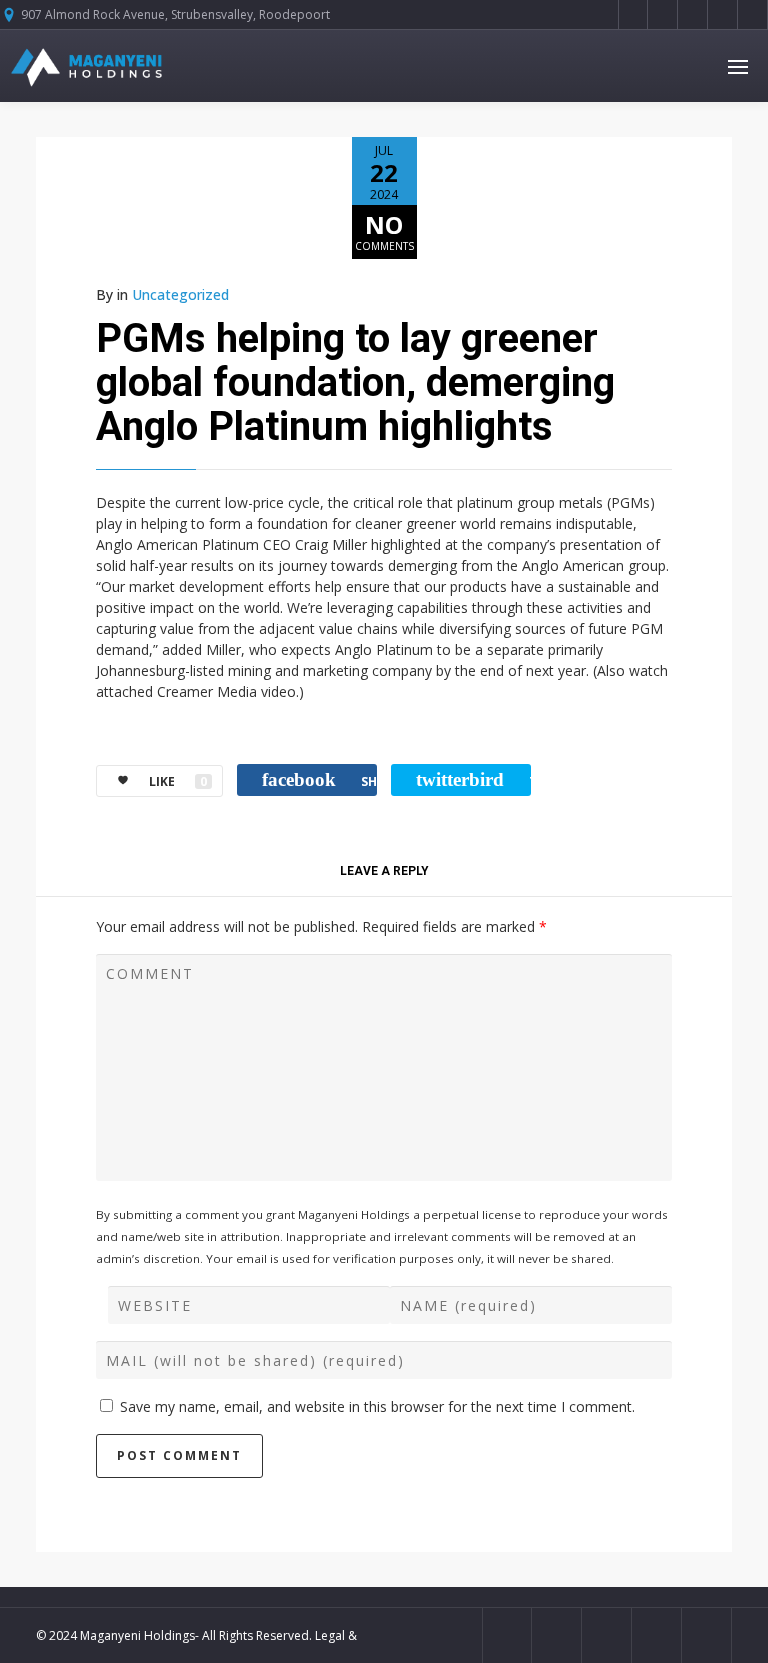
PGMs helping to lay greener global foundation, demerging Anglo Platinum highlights (355, 382)
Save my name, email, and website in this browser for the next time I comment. (377, 1406)
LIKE (178, 781)
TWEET (473, 779)
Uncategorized (180, 294)
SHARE (319, 779)
